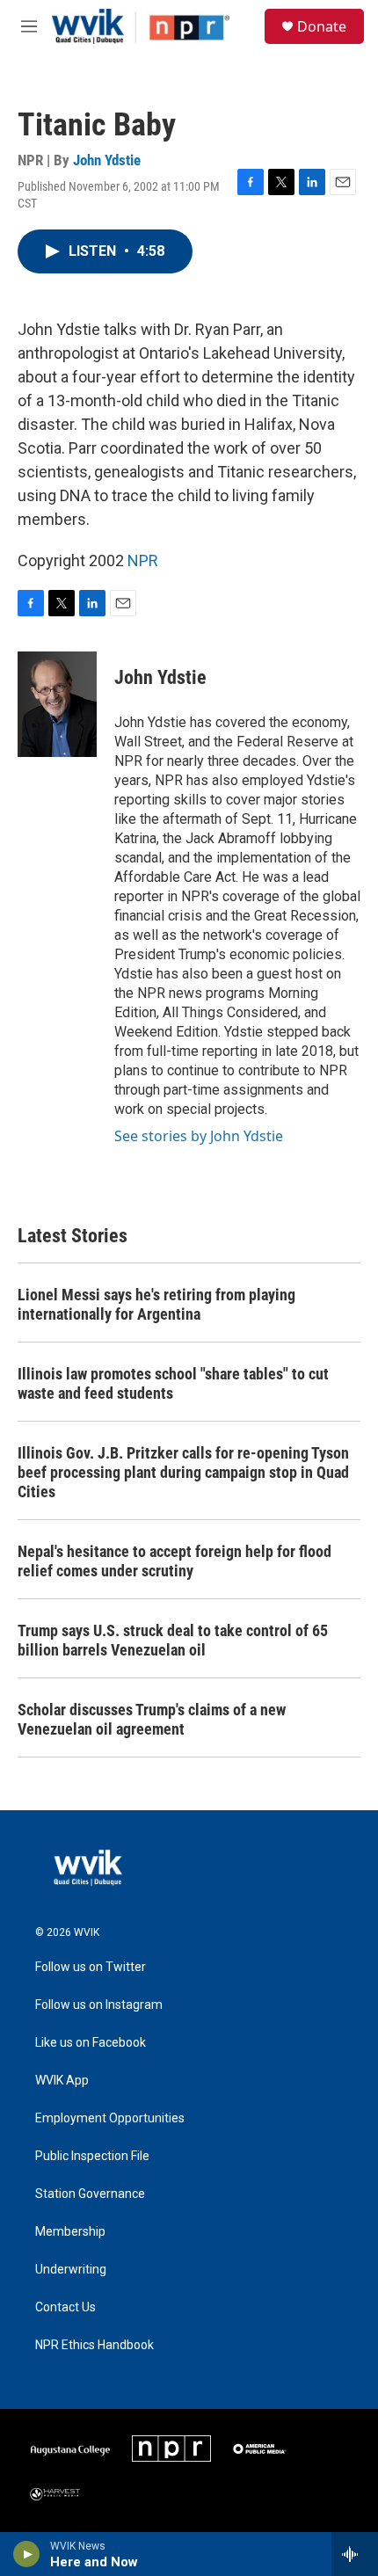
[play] (27, 2554)
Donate (322, 26)
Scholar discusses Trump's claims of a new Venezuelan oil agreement (152, 1719)
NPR (143, 560)
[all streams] (355, 2554)
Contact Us (65, 2307)
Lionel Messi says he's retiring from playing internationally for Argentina (156, 1304)
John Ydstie (107, 160)
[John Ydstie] (57, 704)
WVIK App (62, 2081)
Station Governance (90, 2194)
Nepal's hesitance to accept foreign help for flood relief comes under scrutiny (174, 1561)
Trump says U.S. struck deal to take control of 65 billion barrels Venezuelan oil (173, 1640)
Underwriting (71, 2270)
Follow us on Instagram (99, 2005)
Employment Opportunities (110, 2118)
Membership (70, 2232)
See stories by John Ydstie (199, 1136)
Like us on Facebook (91, 2043)
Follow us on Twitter (91, 1967)
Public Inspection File (92, 2156)
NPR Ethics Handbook (94, 2345)
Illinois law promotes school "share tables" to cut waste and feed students (173, 1383)
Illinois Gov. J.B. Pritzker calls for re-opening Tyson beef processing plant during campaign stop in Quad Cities (183, 1472)
